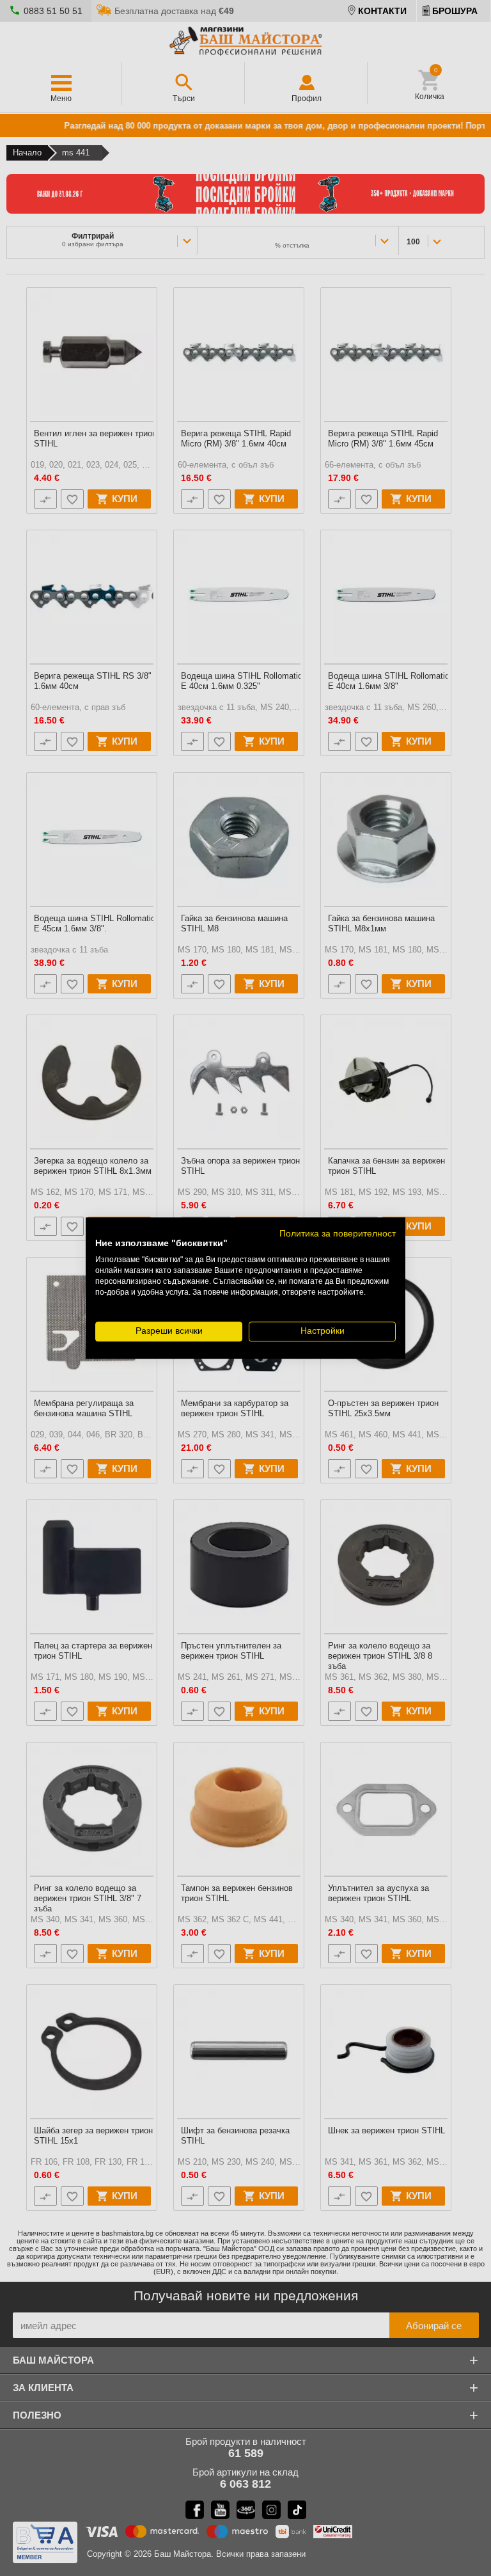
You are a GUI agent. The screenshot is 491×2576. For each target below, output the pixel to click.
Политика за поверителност (338, 1234)
